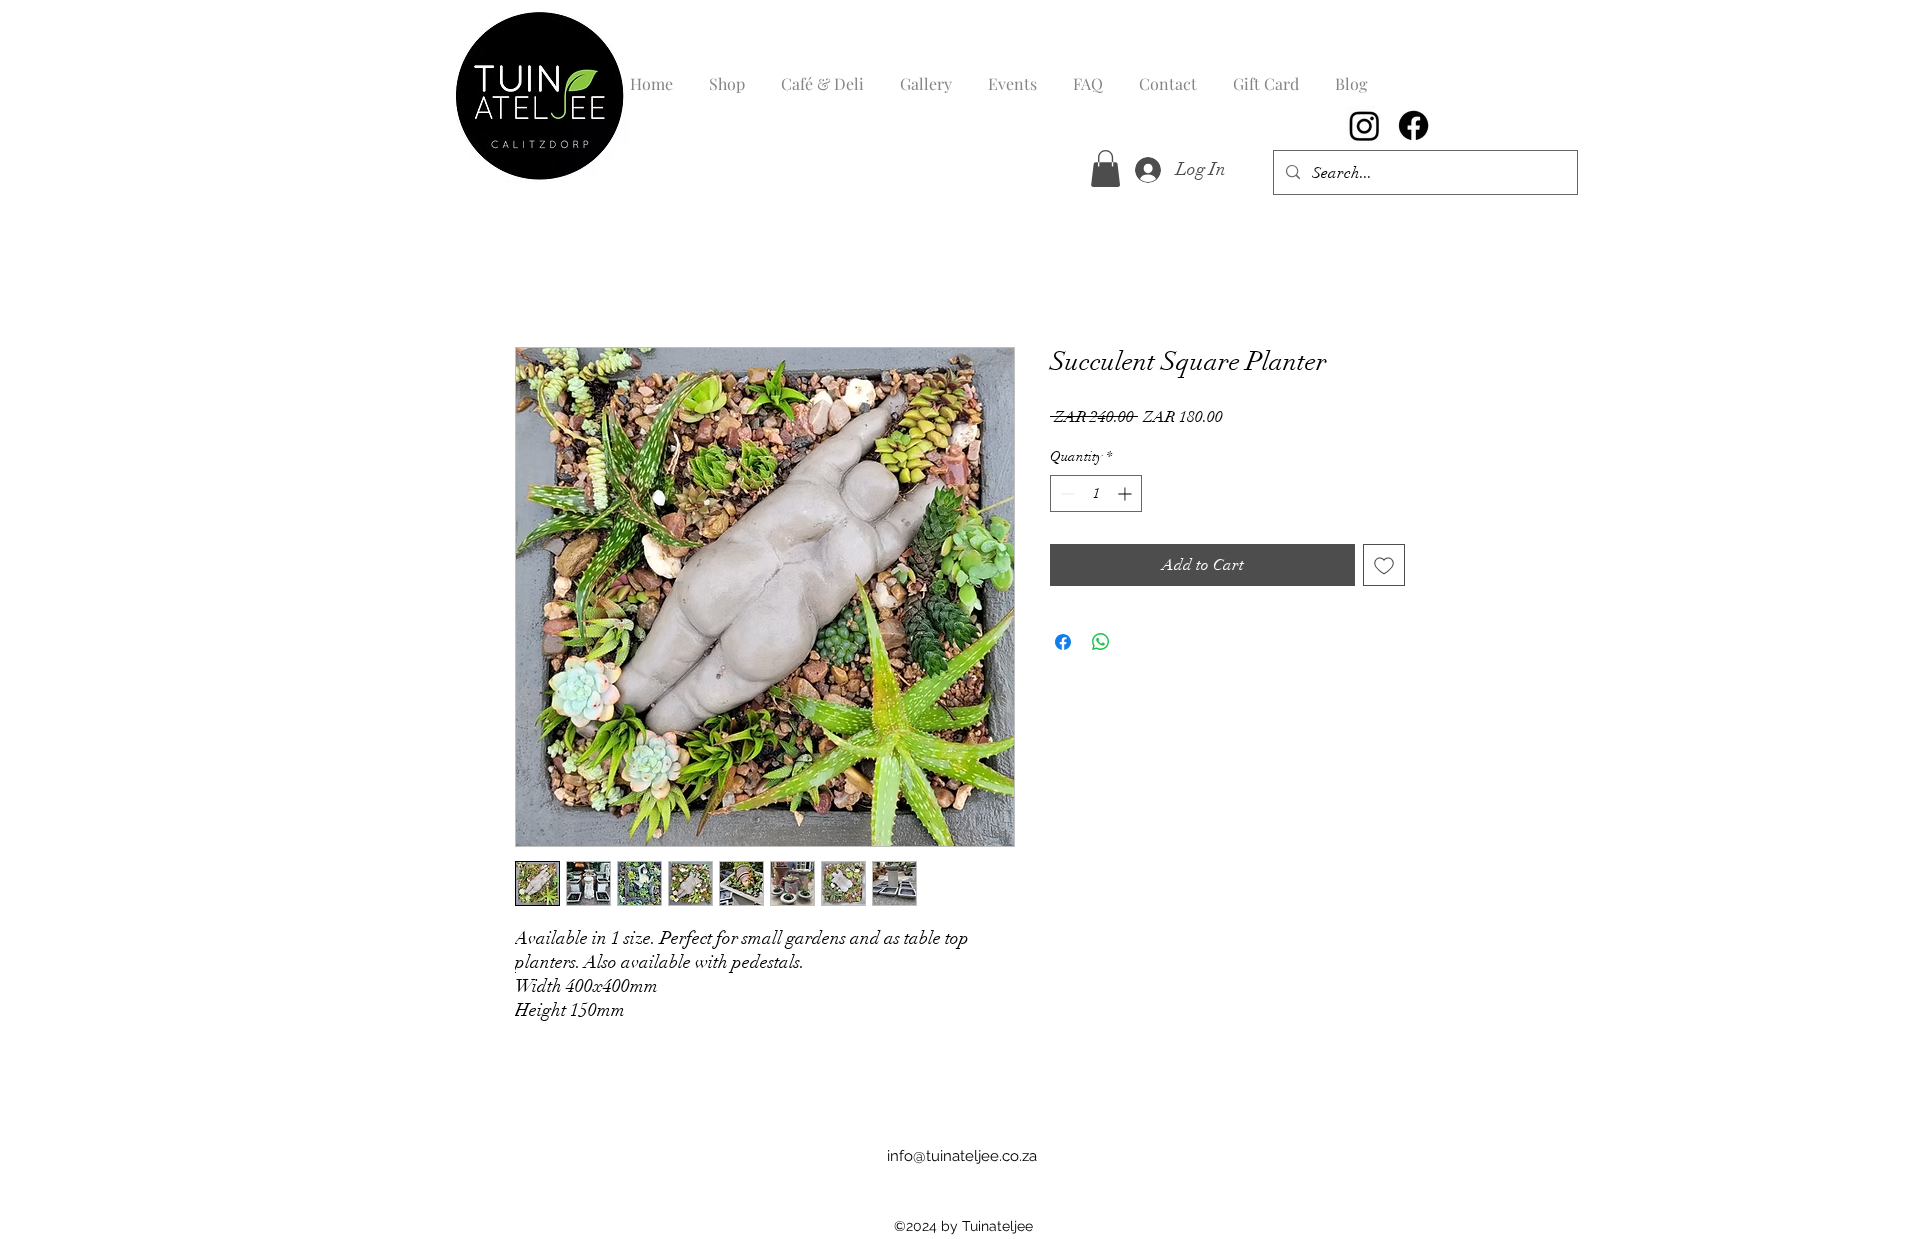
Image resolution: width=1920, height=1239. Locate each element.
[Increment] (1126, 493)
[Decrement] (1065, 493)
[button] (1105, 168)
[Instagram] (1364, 125)
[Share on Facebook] (1063, 642)
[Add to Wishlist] (1384, 565)
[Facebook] (1413, 125)
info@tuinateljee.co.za (962, 1156)
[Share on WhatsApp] (1101, 642)
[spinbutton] (1096, 493)
